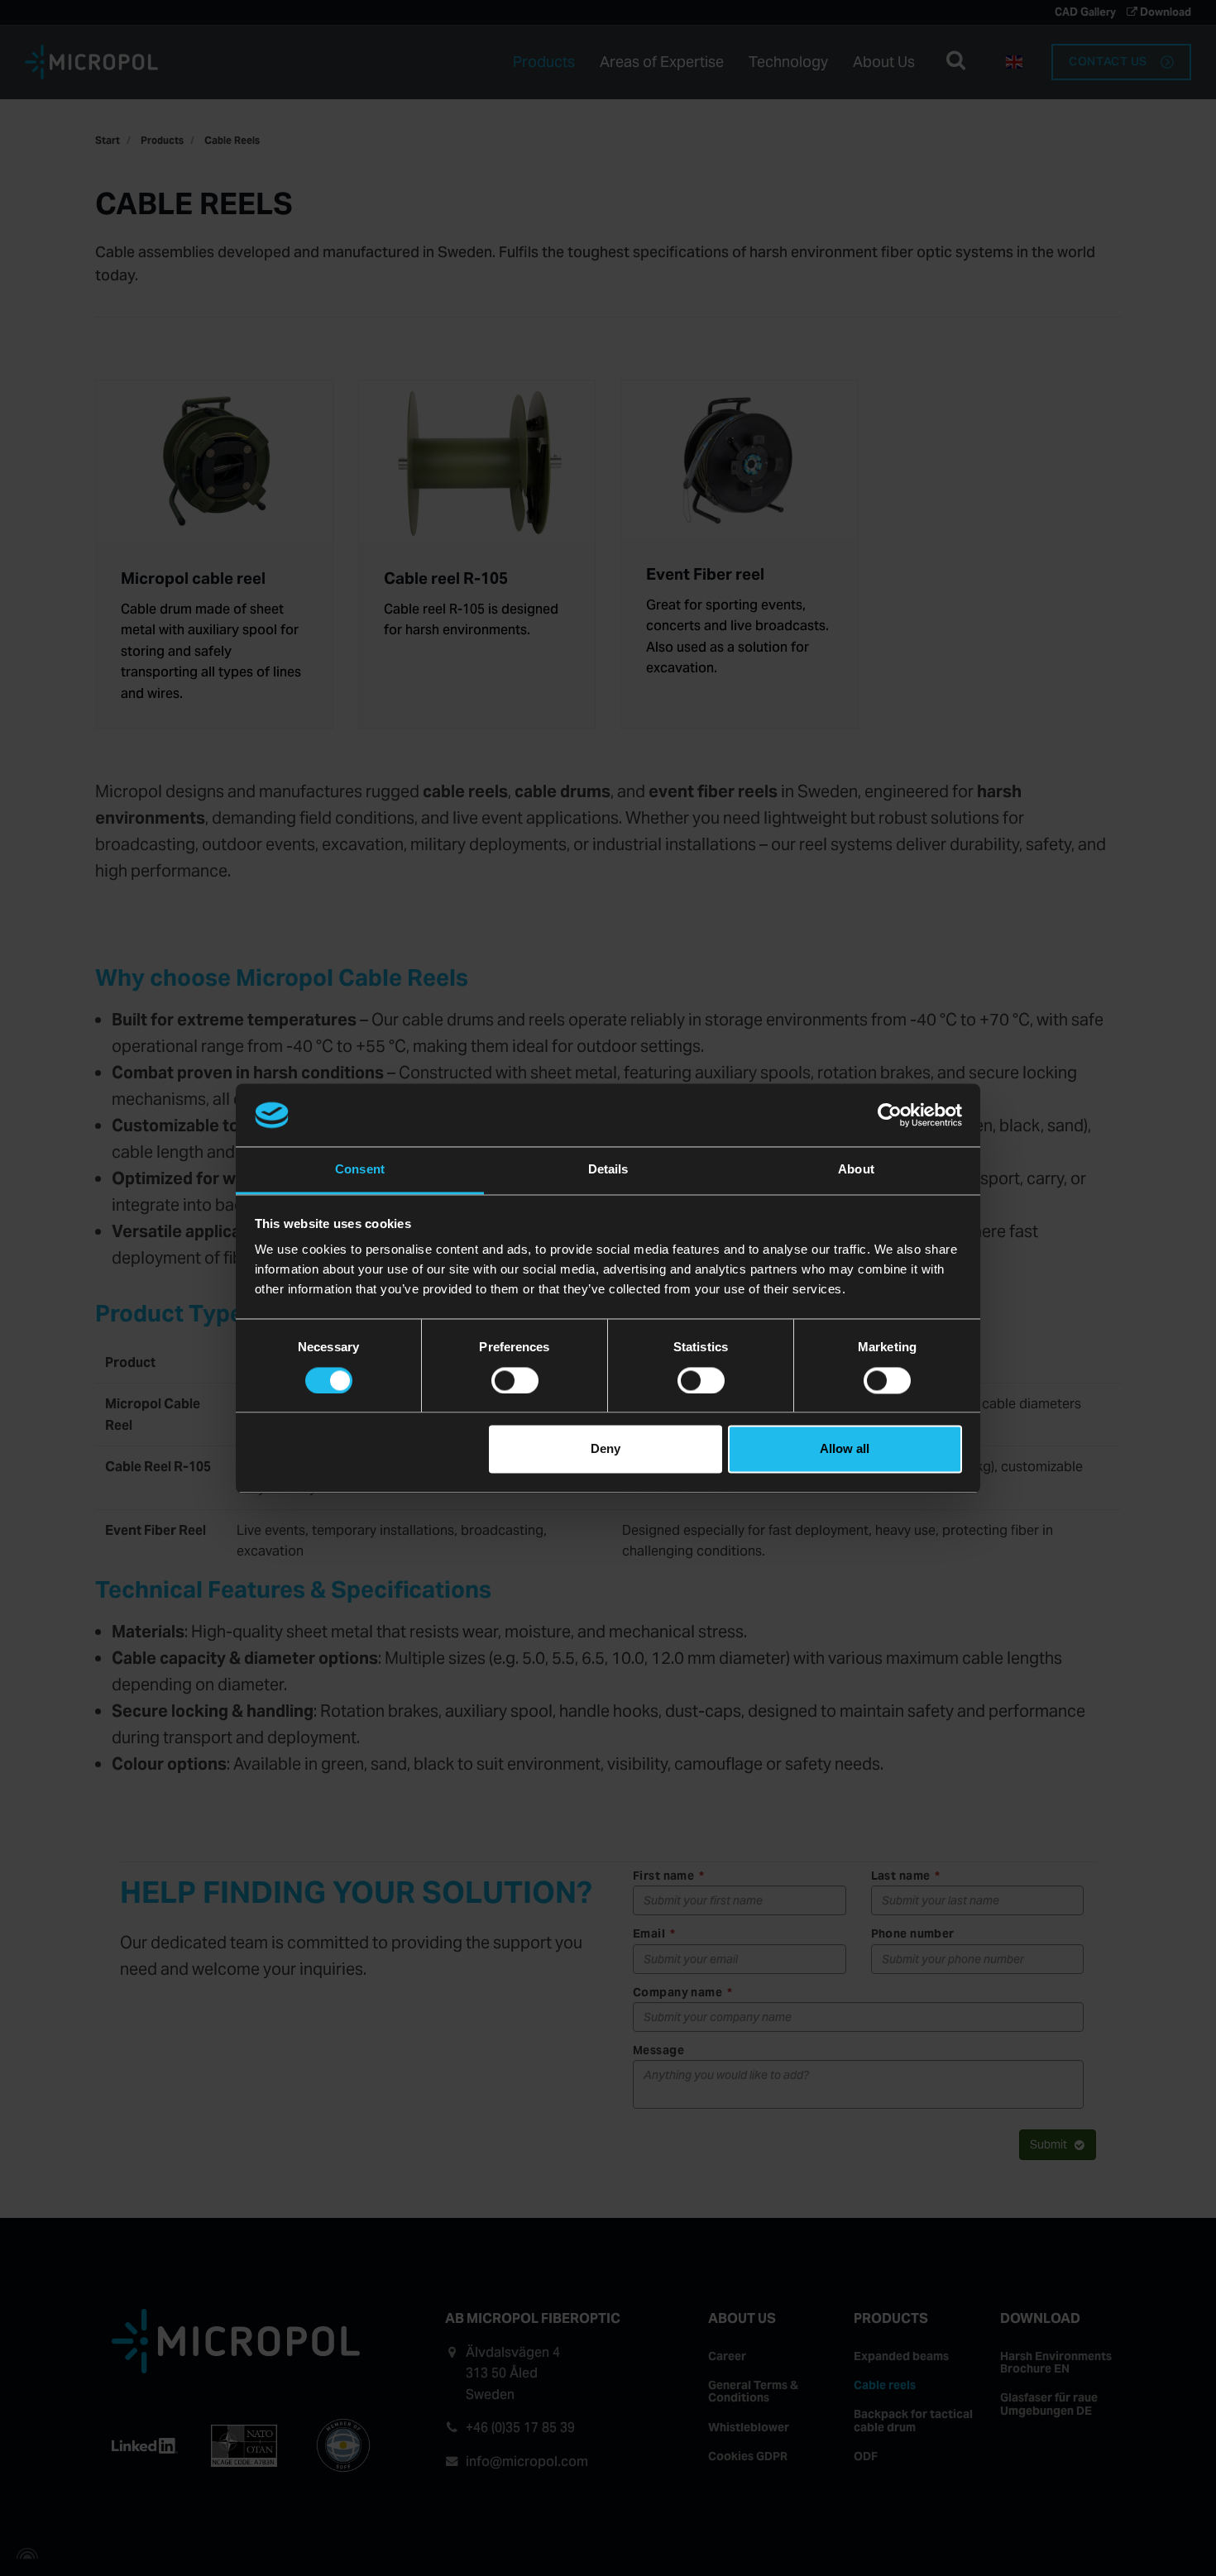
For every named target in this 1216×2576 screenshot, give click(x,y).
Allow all (845, 1449)
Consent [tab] (360, 1170)
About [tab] (856, 1170)
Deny (606, 1449)
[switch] (515, 1380)
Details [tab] (608, 1170)
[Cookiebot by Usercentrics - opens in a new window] (890, 1115)
